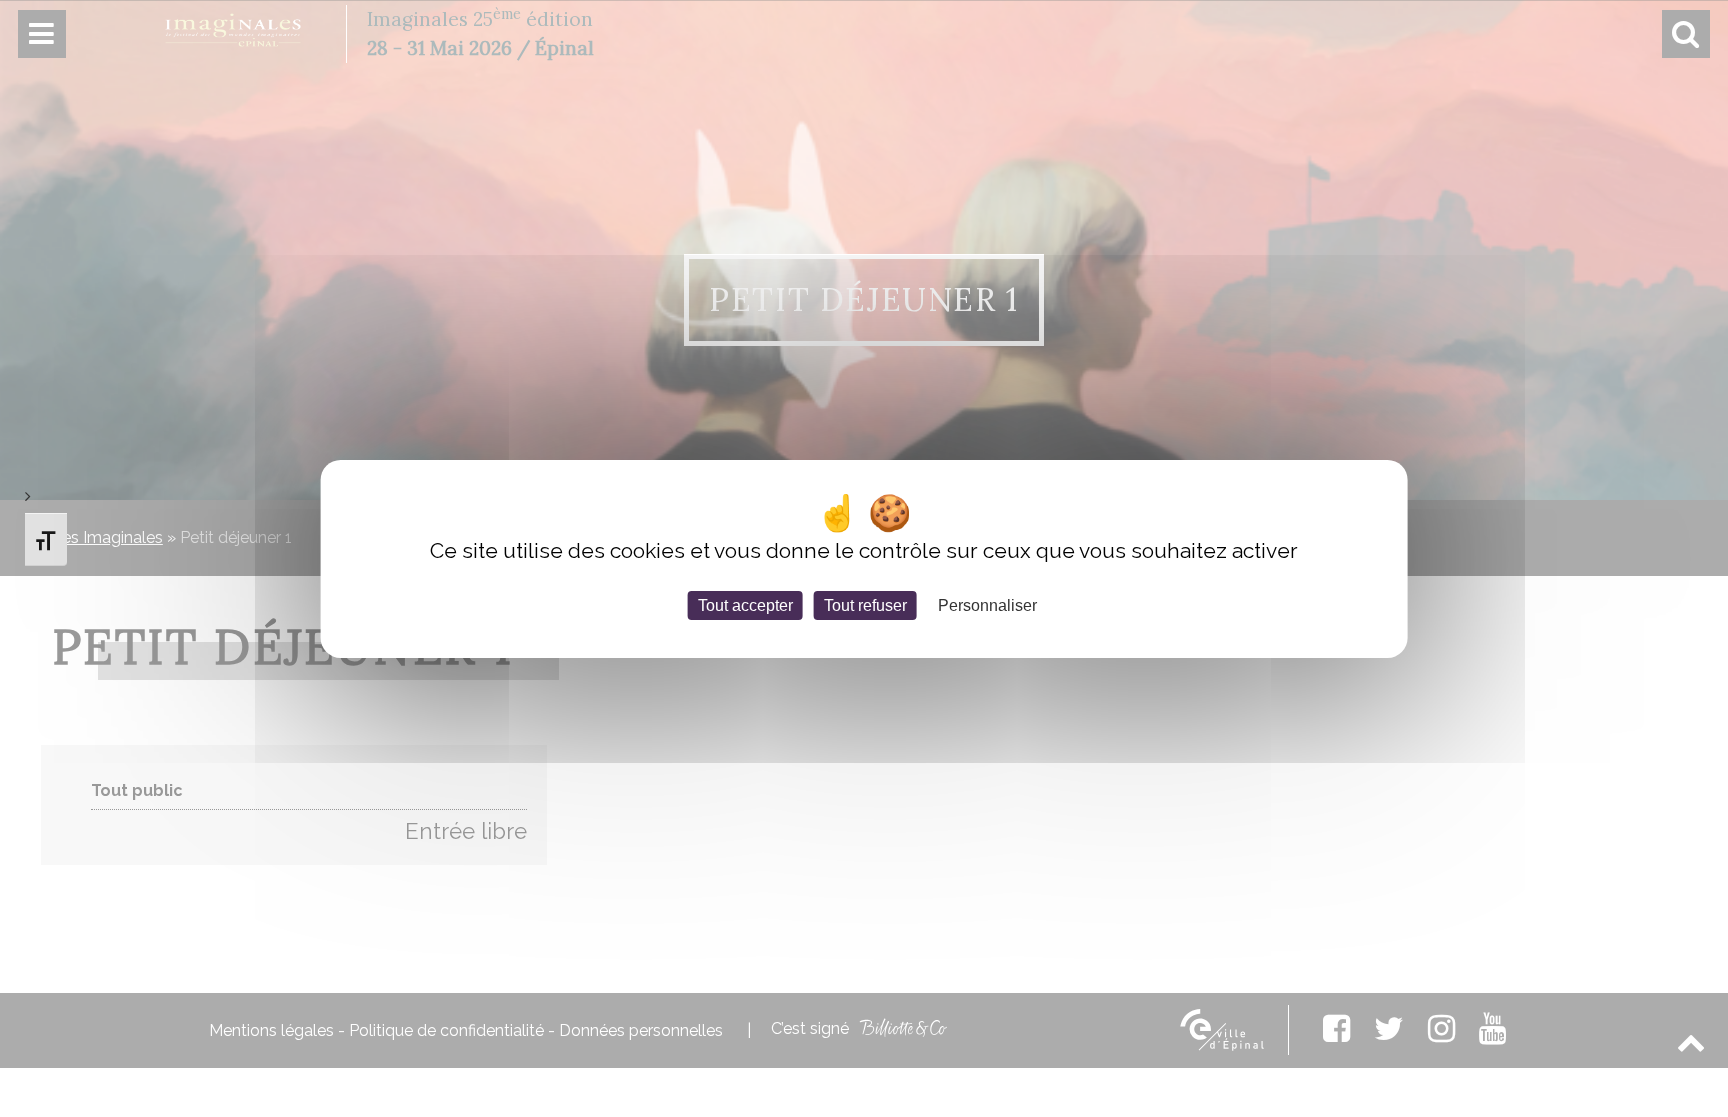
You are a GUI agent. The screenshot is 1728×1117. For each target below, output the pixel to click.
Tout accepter (745, 604)
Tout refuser (865, 604)
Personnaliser (987, 604)
